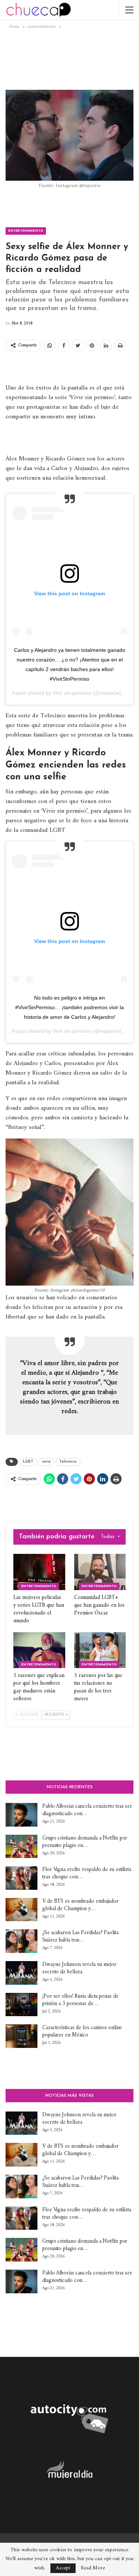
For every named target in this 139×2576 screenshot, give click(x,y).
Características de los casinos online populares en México (82, 2031)
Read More (93, 2568)
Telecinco (68, 1462)
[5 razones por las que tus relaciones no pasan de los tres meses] (100, 1650)
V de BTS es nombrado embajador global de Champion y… (80, 1905)
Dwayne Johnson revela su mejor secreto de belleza (79, 1968)
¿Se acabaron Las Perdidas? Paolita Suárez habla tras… (80, 1937)
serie (46, 1462)
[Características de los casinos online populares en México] (21, 2036)
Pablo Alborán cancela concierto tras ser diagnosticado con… (87, 1810)
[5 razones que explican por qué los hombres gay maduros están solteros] (39, 1650)
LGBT (28, 1462)
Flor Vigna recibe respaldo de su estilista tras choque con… (87, 1873)
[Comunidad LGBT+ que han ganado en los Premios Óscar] (100, 1572)
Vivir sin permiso (72, 693)
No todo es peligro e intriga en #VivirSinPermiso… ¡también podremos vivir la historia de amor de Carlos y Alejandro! (69, 1007)
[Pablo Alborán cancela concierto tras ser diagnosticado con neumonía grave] (21, 1815)
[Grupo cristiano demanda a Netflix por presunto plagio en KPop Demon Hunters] (21, 1847)
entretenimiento (26, 231)
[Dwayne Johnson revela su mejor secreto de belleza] (21, 1973)
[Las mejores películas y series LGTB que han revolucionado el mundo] (39, 1572)
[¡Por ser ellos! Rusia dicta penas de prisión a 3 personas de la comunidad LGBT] (21, 2005)
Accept (63, 2568)
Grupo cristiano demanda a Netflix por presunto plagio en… (85, 1842)
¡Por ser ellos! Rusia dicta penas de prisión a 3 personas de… (80, 2000)
